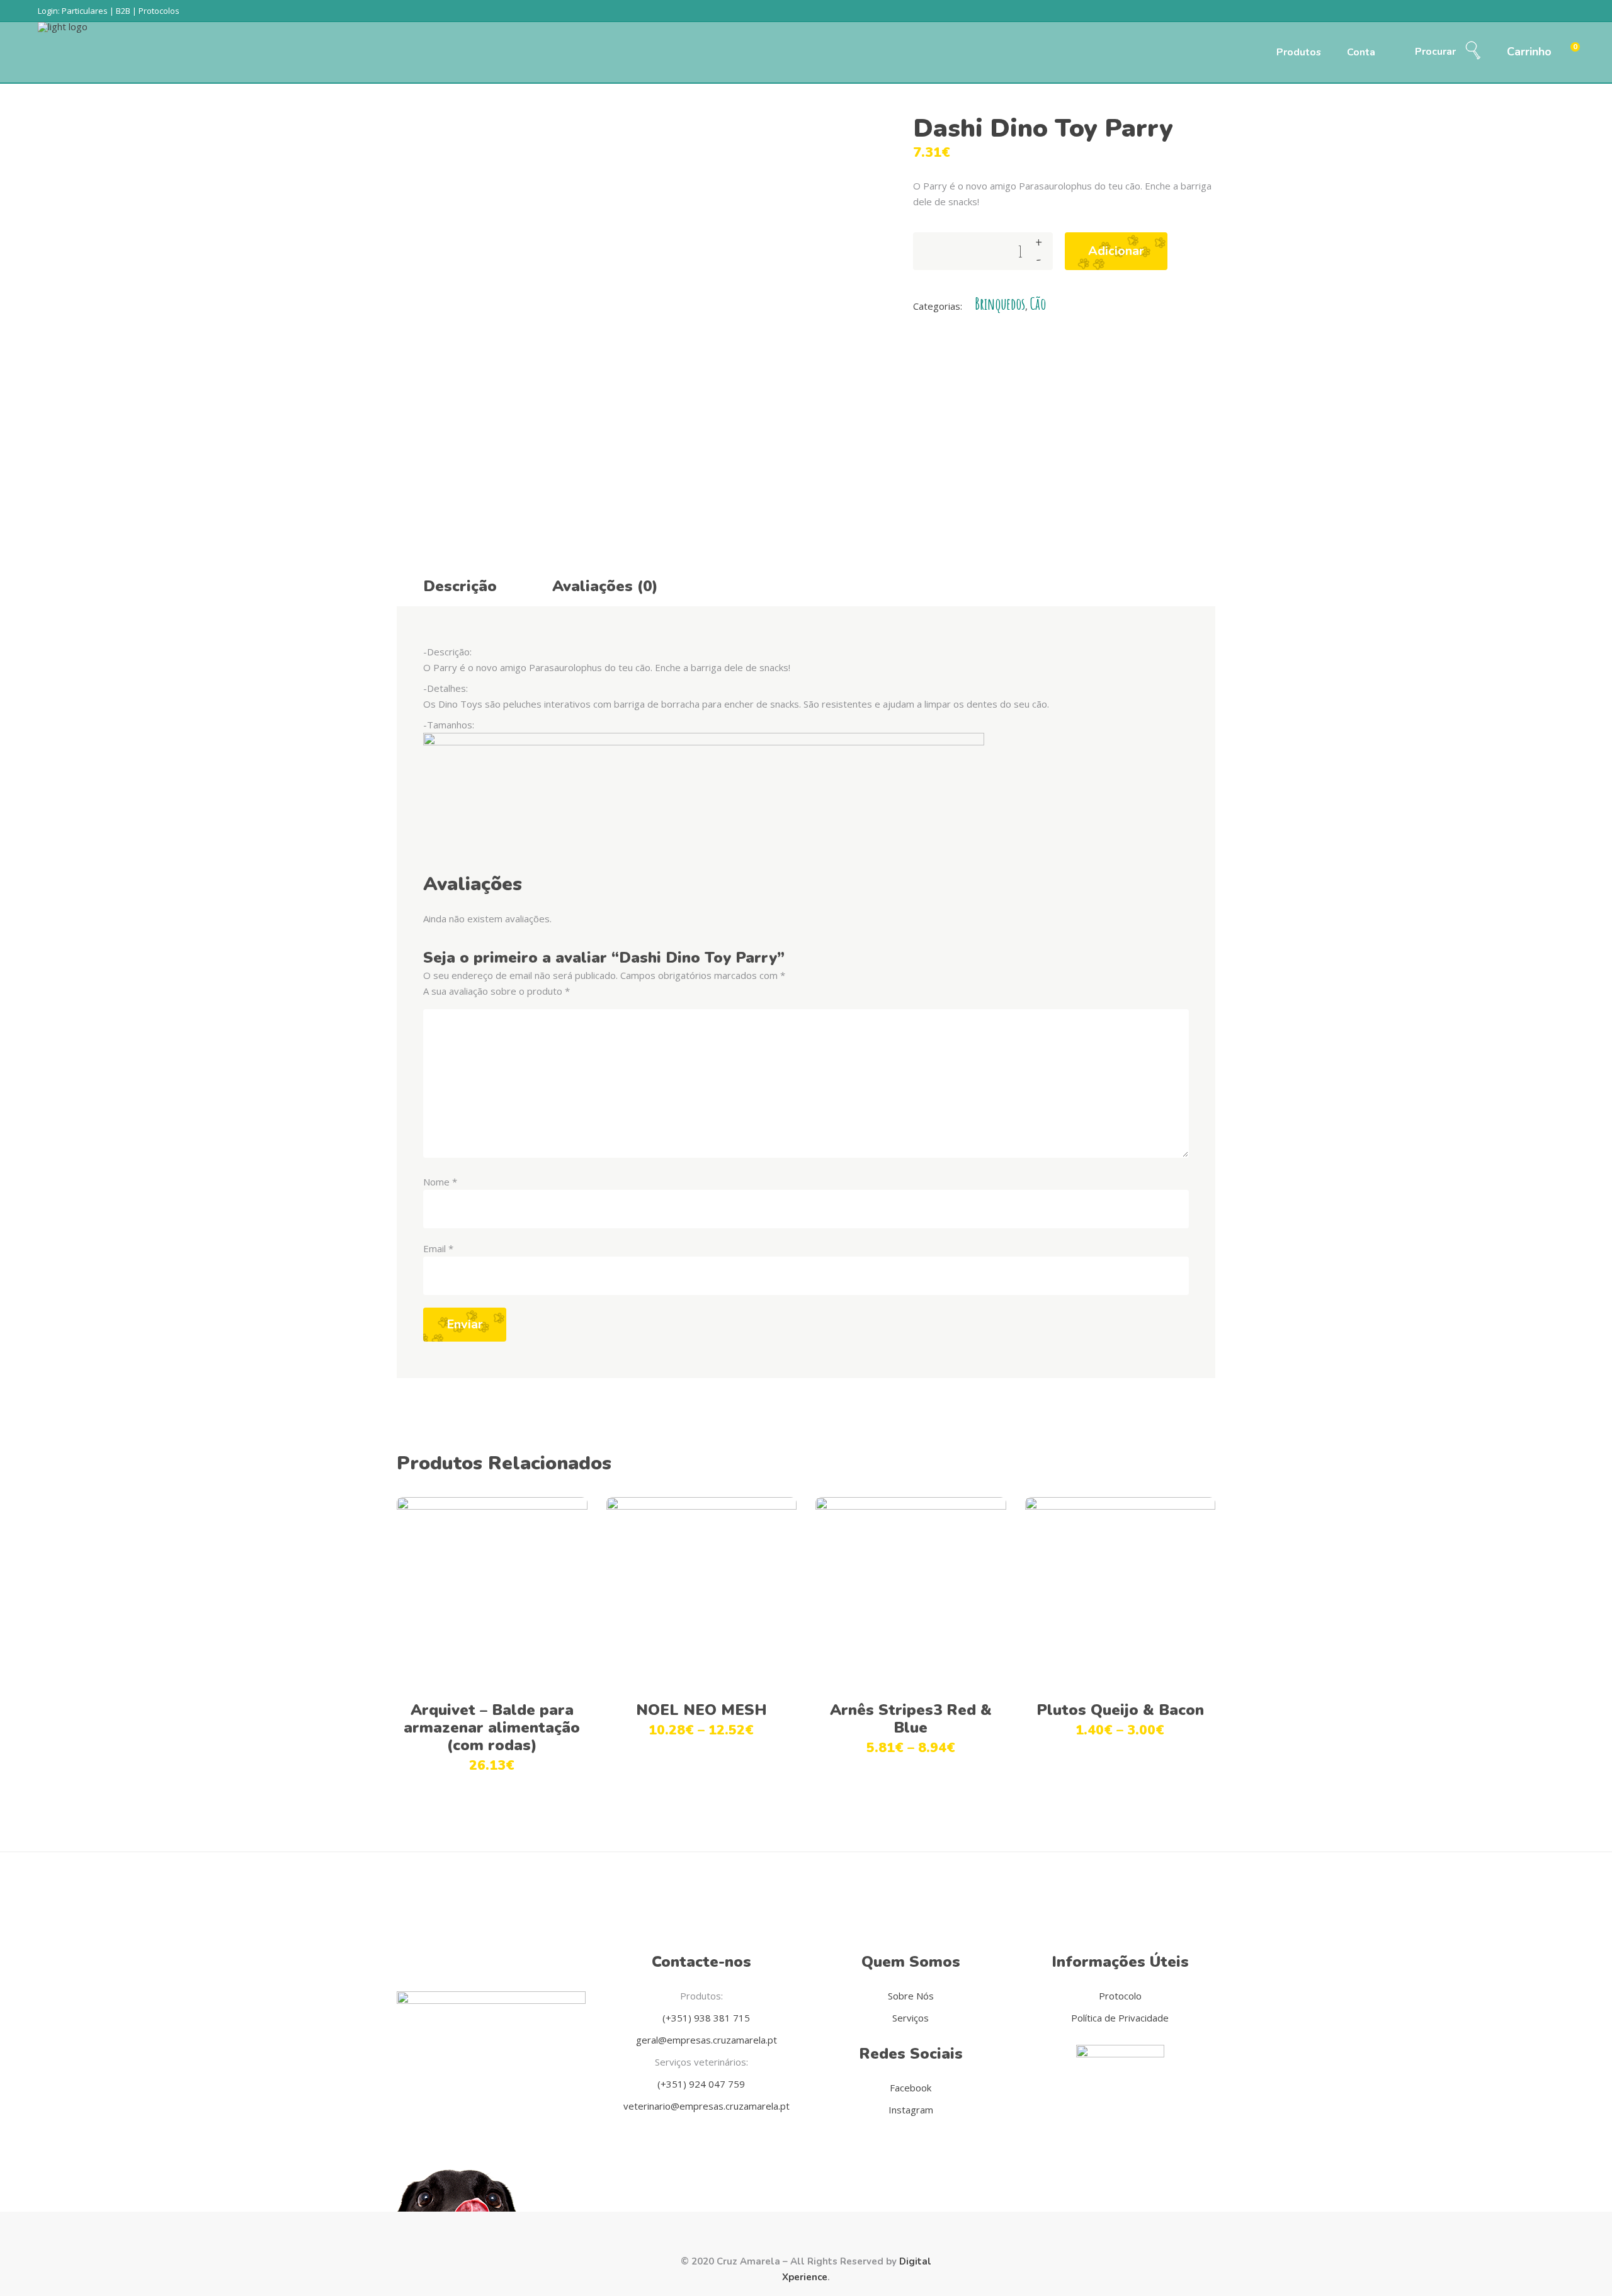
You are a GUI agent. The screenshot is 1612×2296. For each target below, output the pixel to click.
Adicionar (1116, 251)
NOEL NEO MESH (701, 1710)
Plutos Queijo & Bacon (1120, 1710)
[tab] (460, 584)
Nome (440, 1182)
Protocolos (159, 11)
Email (438, 1248)
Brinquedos (1000, 304)
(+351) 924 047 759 (701, 2084)
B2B (123, 11)
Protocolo (1120, 1996)
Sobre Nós (911, 1996)
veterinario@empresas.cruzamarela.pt (705, 2106)
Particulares (85, 11)
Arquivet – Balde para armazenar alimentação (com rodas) (492, 1728)
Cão (1038, 304)
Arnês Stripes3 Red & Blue (911, 1719)
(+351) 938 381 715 (705, 2018)
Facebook (911, 2088)
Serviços (911, 2018)
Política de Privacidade (1120, 2018)
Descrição (460, 586)
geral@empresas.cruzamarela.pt (705, 2040)
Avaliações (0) (605, 586)
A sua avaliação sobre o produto (497, 991)
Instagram (911, 2110)
